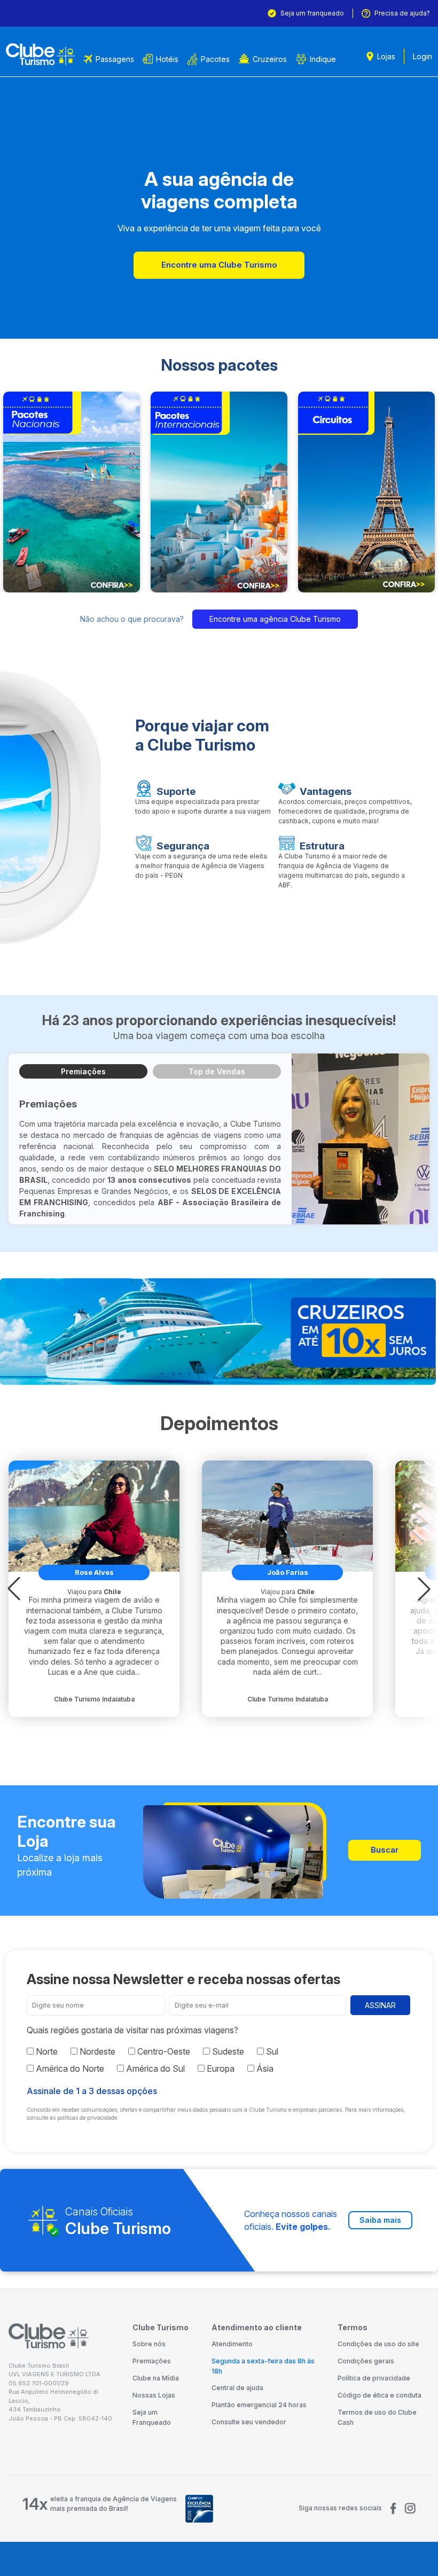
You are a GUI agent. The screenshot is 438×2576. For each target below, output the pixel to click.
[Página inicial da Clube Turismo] (40, 54)
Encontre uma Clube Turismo (219, 265)
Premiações (83, 1071)
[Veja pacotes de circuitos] (366, 492)
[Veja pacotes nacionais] (72, 492)
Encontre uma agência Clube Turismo (275, 619)
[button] (14, 1589)
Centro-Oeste (163, 2051)
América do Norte (69, 2068)
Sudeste (227, 2051)
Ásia (264, 2068)
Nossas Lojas (154, 2395)
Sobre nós (149, 2344)
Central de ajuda (237, 2388)
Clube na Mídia (156, 2378)
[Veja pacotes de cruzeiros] (219, 1332)
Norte (46, 2051)
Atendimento (232, 2344)
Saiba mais (380, 2220)
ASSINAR (380, 2005)
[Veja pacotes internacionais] (219, 492)
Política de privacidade (374, 2378)
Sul (271, 2051)
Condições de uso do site (378, 2344)
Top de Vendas (217, 1071)
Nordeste (96, 2051)
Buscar (385, 1850)
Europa (220, 2068)
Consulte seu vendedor (249, 2422)
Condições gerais (366, 2361)
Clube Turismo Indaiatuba (94, 1699)
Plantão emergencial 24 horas (259, 2405)
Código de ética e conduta (380, 2395)
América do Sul (154, 2068)
